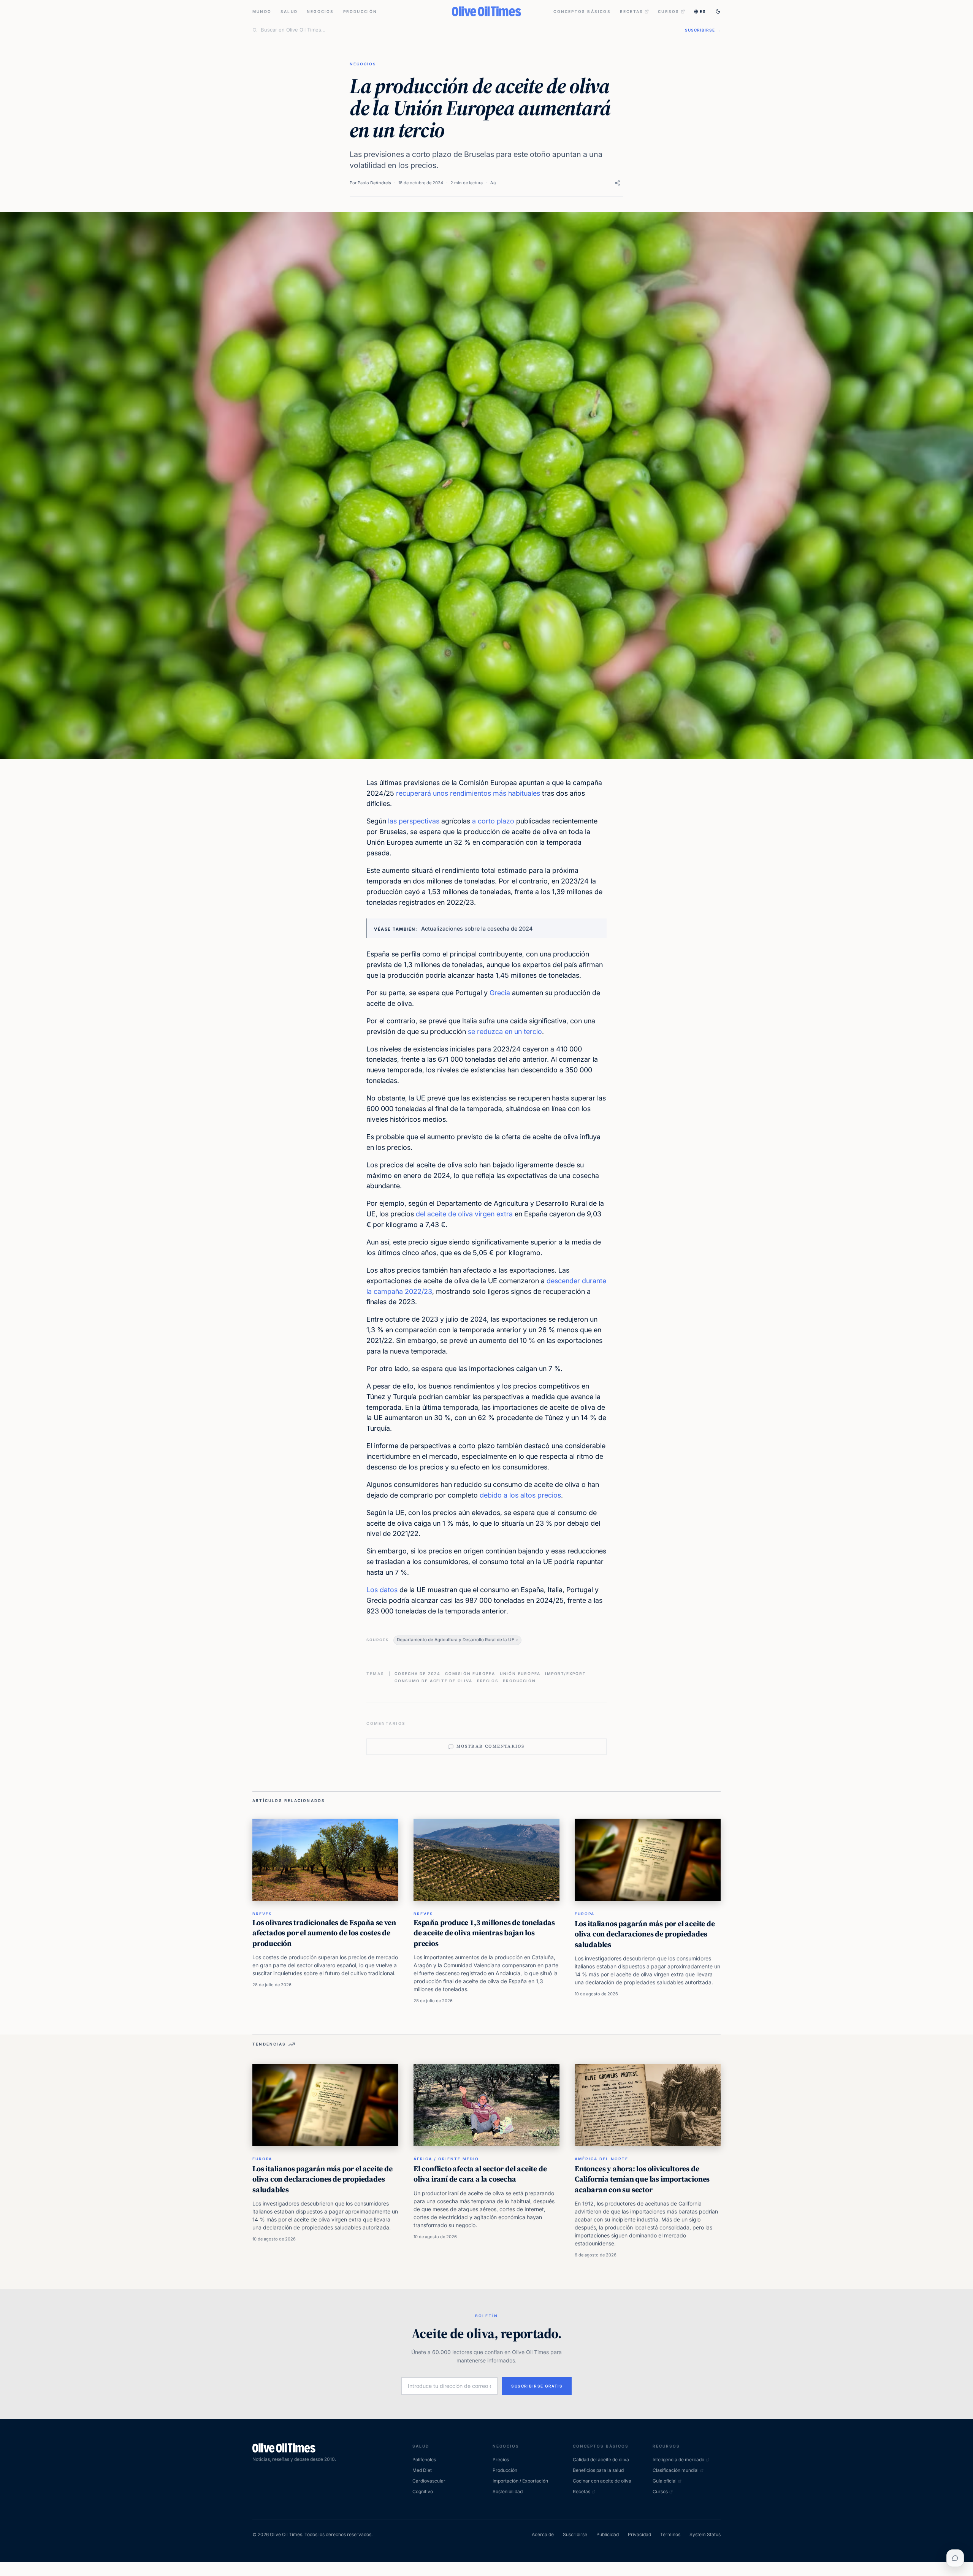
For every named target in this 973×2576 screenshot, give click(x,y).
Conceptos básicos (582, 11)
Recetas (631, 11)
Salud (289, 11)
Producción (360, 11)
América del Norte (601, 2159)
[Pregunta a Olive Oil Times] (955, 2558)
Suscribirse (575, 2534)
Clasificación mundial (676, 2470)
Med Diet (422, 2470)
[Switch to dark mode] (718, 11)
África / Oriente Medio (446, 2159)
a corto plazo (493, 821)
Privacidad (639, 2534)
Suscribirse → (703, 30)
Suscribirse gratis (537, 2386)
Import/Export (565, 1674)
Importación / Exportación (520, 2481)
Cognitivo (423, 2491)
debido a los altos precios (520, 1495)
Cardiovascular (429, 2481)
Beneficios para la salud (598, 2470)
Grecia (500, 993)
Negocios (320, 11)
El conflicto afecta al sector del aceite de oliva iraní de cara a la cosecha (480, 2174)
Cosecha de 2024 (418, 1674)
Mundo (262, 11)
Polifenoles (424, 2460)
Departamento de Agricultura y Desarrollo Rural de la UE (456, 1640)
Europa (585, 1914)
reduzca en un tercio (509, 1032)
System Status (705, 2534)
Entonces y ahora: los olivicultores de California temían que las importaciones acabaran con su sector (642, 2179)
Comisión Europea (470, 1674)
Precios (488, 1681)
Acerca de (543, 2534)
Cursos (669, 11)
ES (703, 11)
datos (389, 1590)
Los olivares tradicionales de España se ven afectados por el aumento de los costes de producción (324, 1933)
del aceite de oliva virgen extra (464, 1214)
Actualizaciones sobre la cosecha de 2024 (477, 929)
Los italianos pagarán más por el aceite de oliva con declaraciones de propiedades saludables (645, 1934)
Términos (670, 2534)
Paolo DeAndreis (374, 183)
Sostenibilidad (508, 2491)
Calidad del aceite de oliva (601, 2460)
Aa (493, 183)
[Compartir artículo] (617, 183)
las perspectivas (414, 821)
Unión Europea (520, 1674)
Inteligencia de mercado (678, 2460)
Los (372, 1590)
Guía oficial (665, 2481)
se (471, 1032)
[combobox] (468, 30)
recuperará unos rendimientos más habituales (468, 793)
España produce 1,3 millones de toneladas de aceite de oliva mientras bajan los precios (484, 1933)
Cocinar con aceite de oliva (602, 2481)
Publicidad (608, 2534)
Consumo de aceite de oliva (433, 1681)
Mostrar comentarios (491, 1746)
